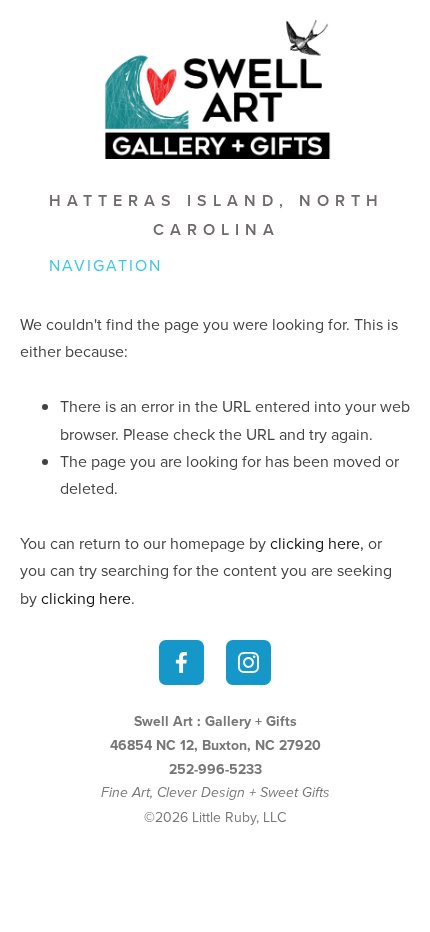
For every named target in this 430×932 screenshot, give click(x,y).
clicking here (315, 543)
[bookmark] (215, 87)
